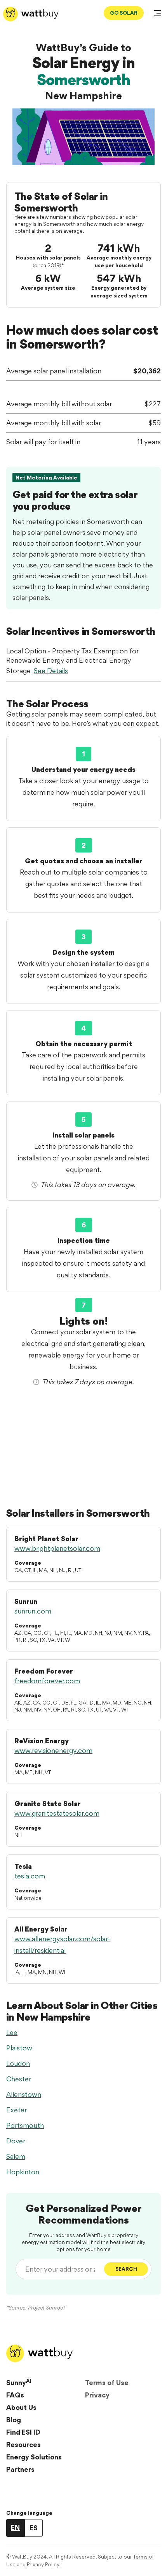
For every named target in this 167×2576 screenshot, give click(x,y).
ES (34, 2528)
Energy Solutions (34, 2457)
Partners (20, 2469)
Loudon (18, 2063)
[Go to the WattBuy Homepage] (31, 14)
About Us (21, 2407)
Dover (16, 2141)
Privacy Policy (43, 2564)
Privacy (97, 2395)
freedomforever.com (47, 1681)
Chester (19, 2079)
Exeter (17, 2110)
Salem (16, 2156)
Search (126, 2269)
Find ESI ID (23, 2432)
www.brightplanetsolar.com (57, 1548)
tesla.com (30, 1876)
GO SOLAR (124, 13)
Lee (12, 2032)
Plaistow (19, 2048)
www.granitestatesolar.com (57, 1813)
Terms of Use (107, 2383)
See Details (51, 671)
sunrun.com (33, 1611)
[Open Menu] (158, 14)
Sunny (19, 2382)
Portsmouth (25, 2125)
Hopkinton (23, 2172)
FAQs (15, 2395)
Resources (23, 2445)
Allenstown (24, 2094)
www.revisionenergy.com (53, 1750)
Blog (14, 2420)
